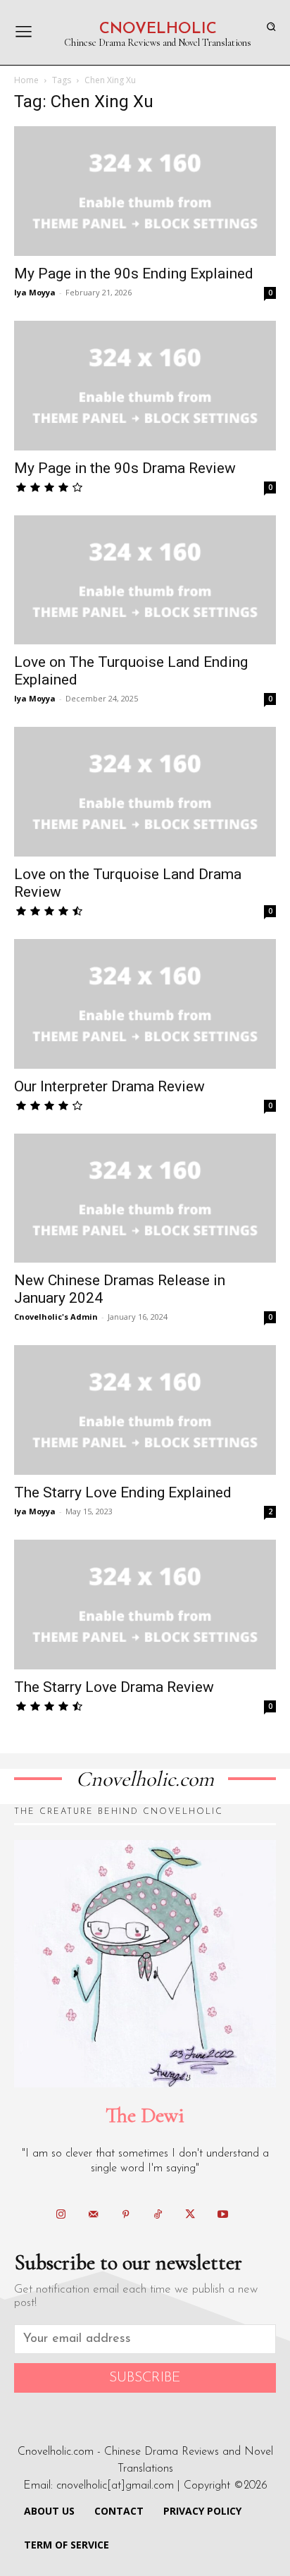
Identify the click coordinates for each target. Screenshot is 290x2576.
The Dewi (145, 2115)
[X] (190, 2215)
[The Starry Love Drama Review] (145, 1605)
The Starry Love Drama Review (114, 1687)
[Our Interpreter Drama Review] (145, 1004)
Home (26, 80)
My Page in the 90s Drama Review (125, 468)
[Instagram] (61, 2215)
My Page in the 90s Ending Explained (134, 274)
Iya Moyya (35, 292)
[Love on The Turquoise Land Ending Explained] (145, 580)
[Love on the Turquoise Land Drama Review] (145, 792)
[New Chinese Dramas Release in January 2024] (145, 1198)
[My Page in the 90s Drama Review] (145, 386)
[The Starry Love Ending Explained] (145, 1410)
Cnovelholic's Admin (56, 1317)
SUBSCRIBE (145, 2378)
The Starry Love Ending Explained (123, 1492)
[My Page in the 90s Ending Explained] (145, 191)
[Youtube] (222, 2215)
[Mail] (93, 2215)
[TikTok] (158, 2215)
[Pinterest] (125, 2215)
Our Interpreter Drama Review (109, 1086)
